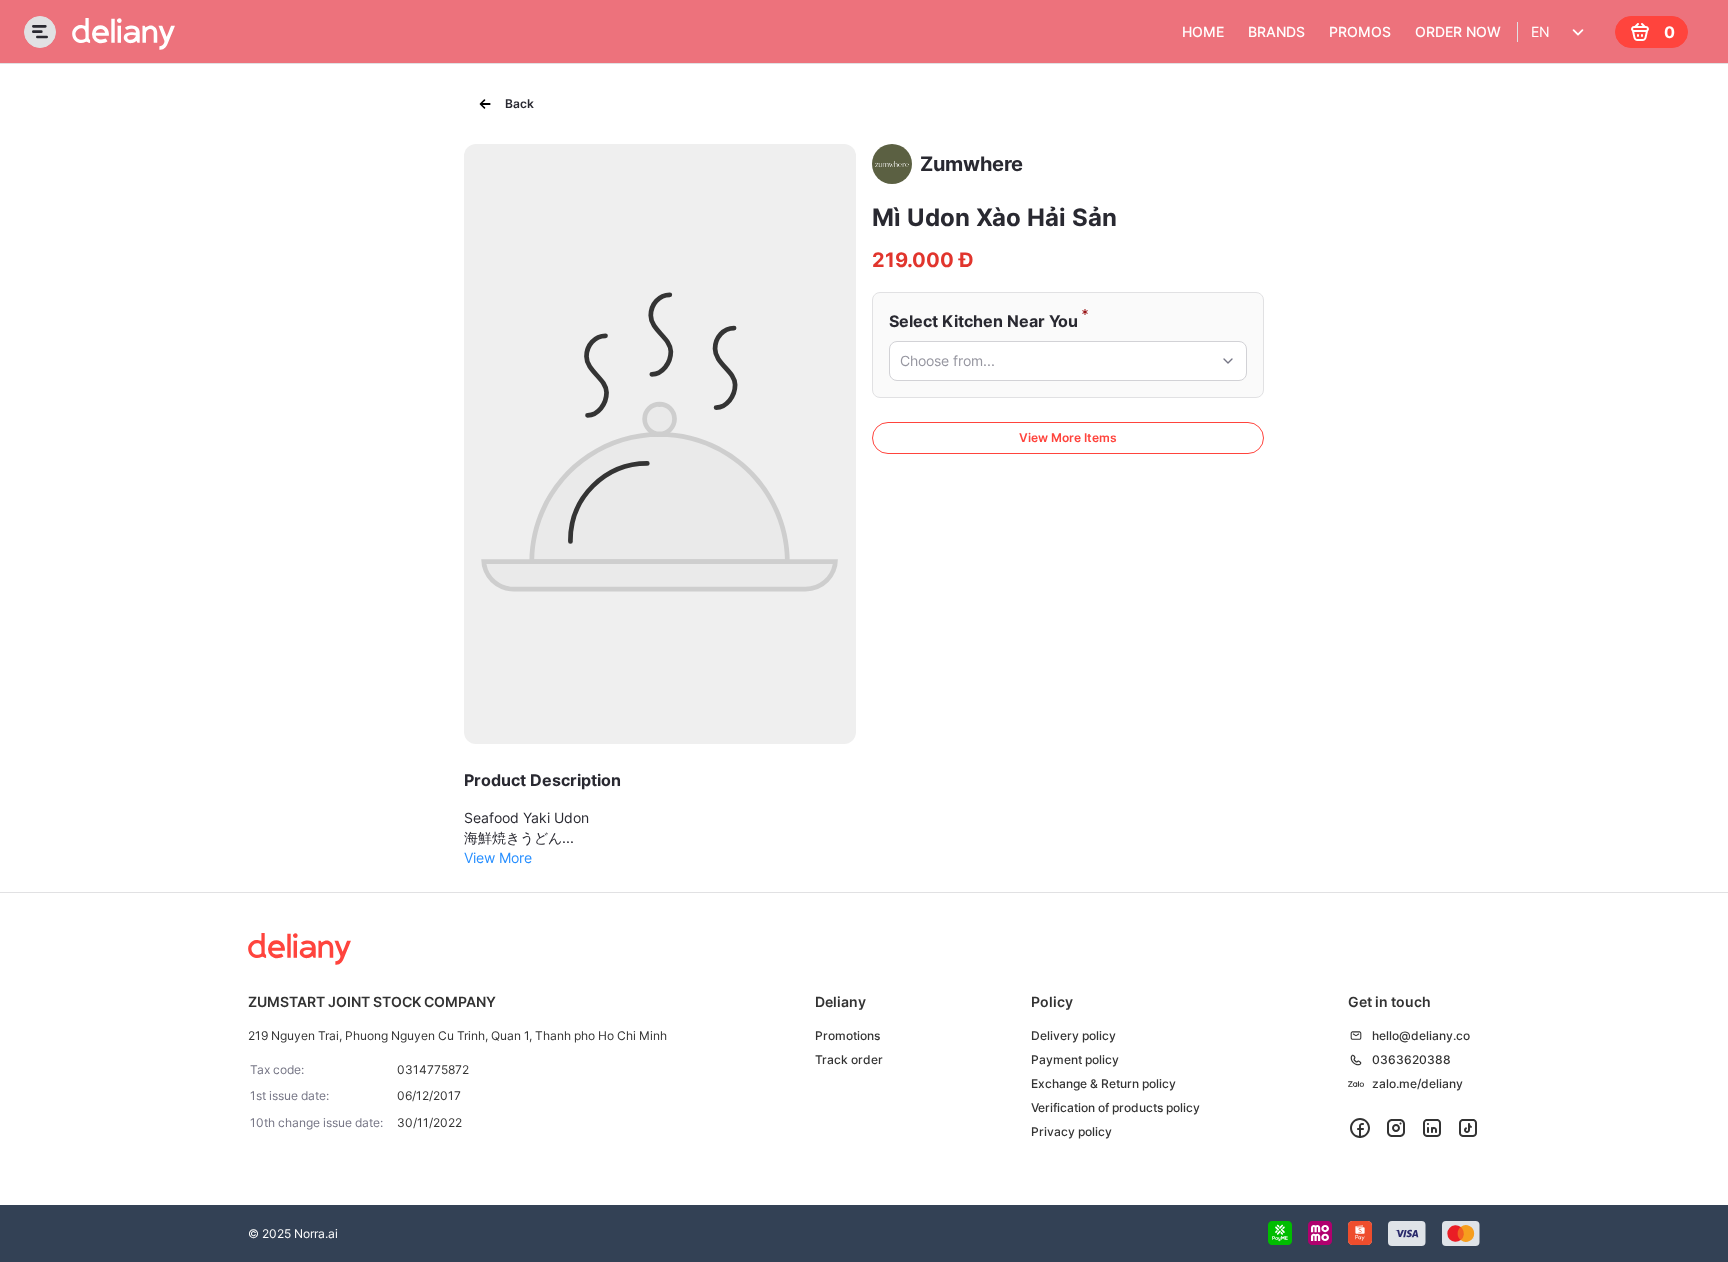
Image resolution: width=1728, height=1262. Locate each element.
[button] (1068, 361)
